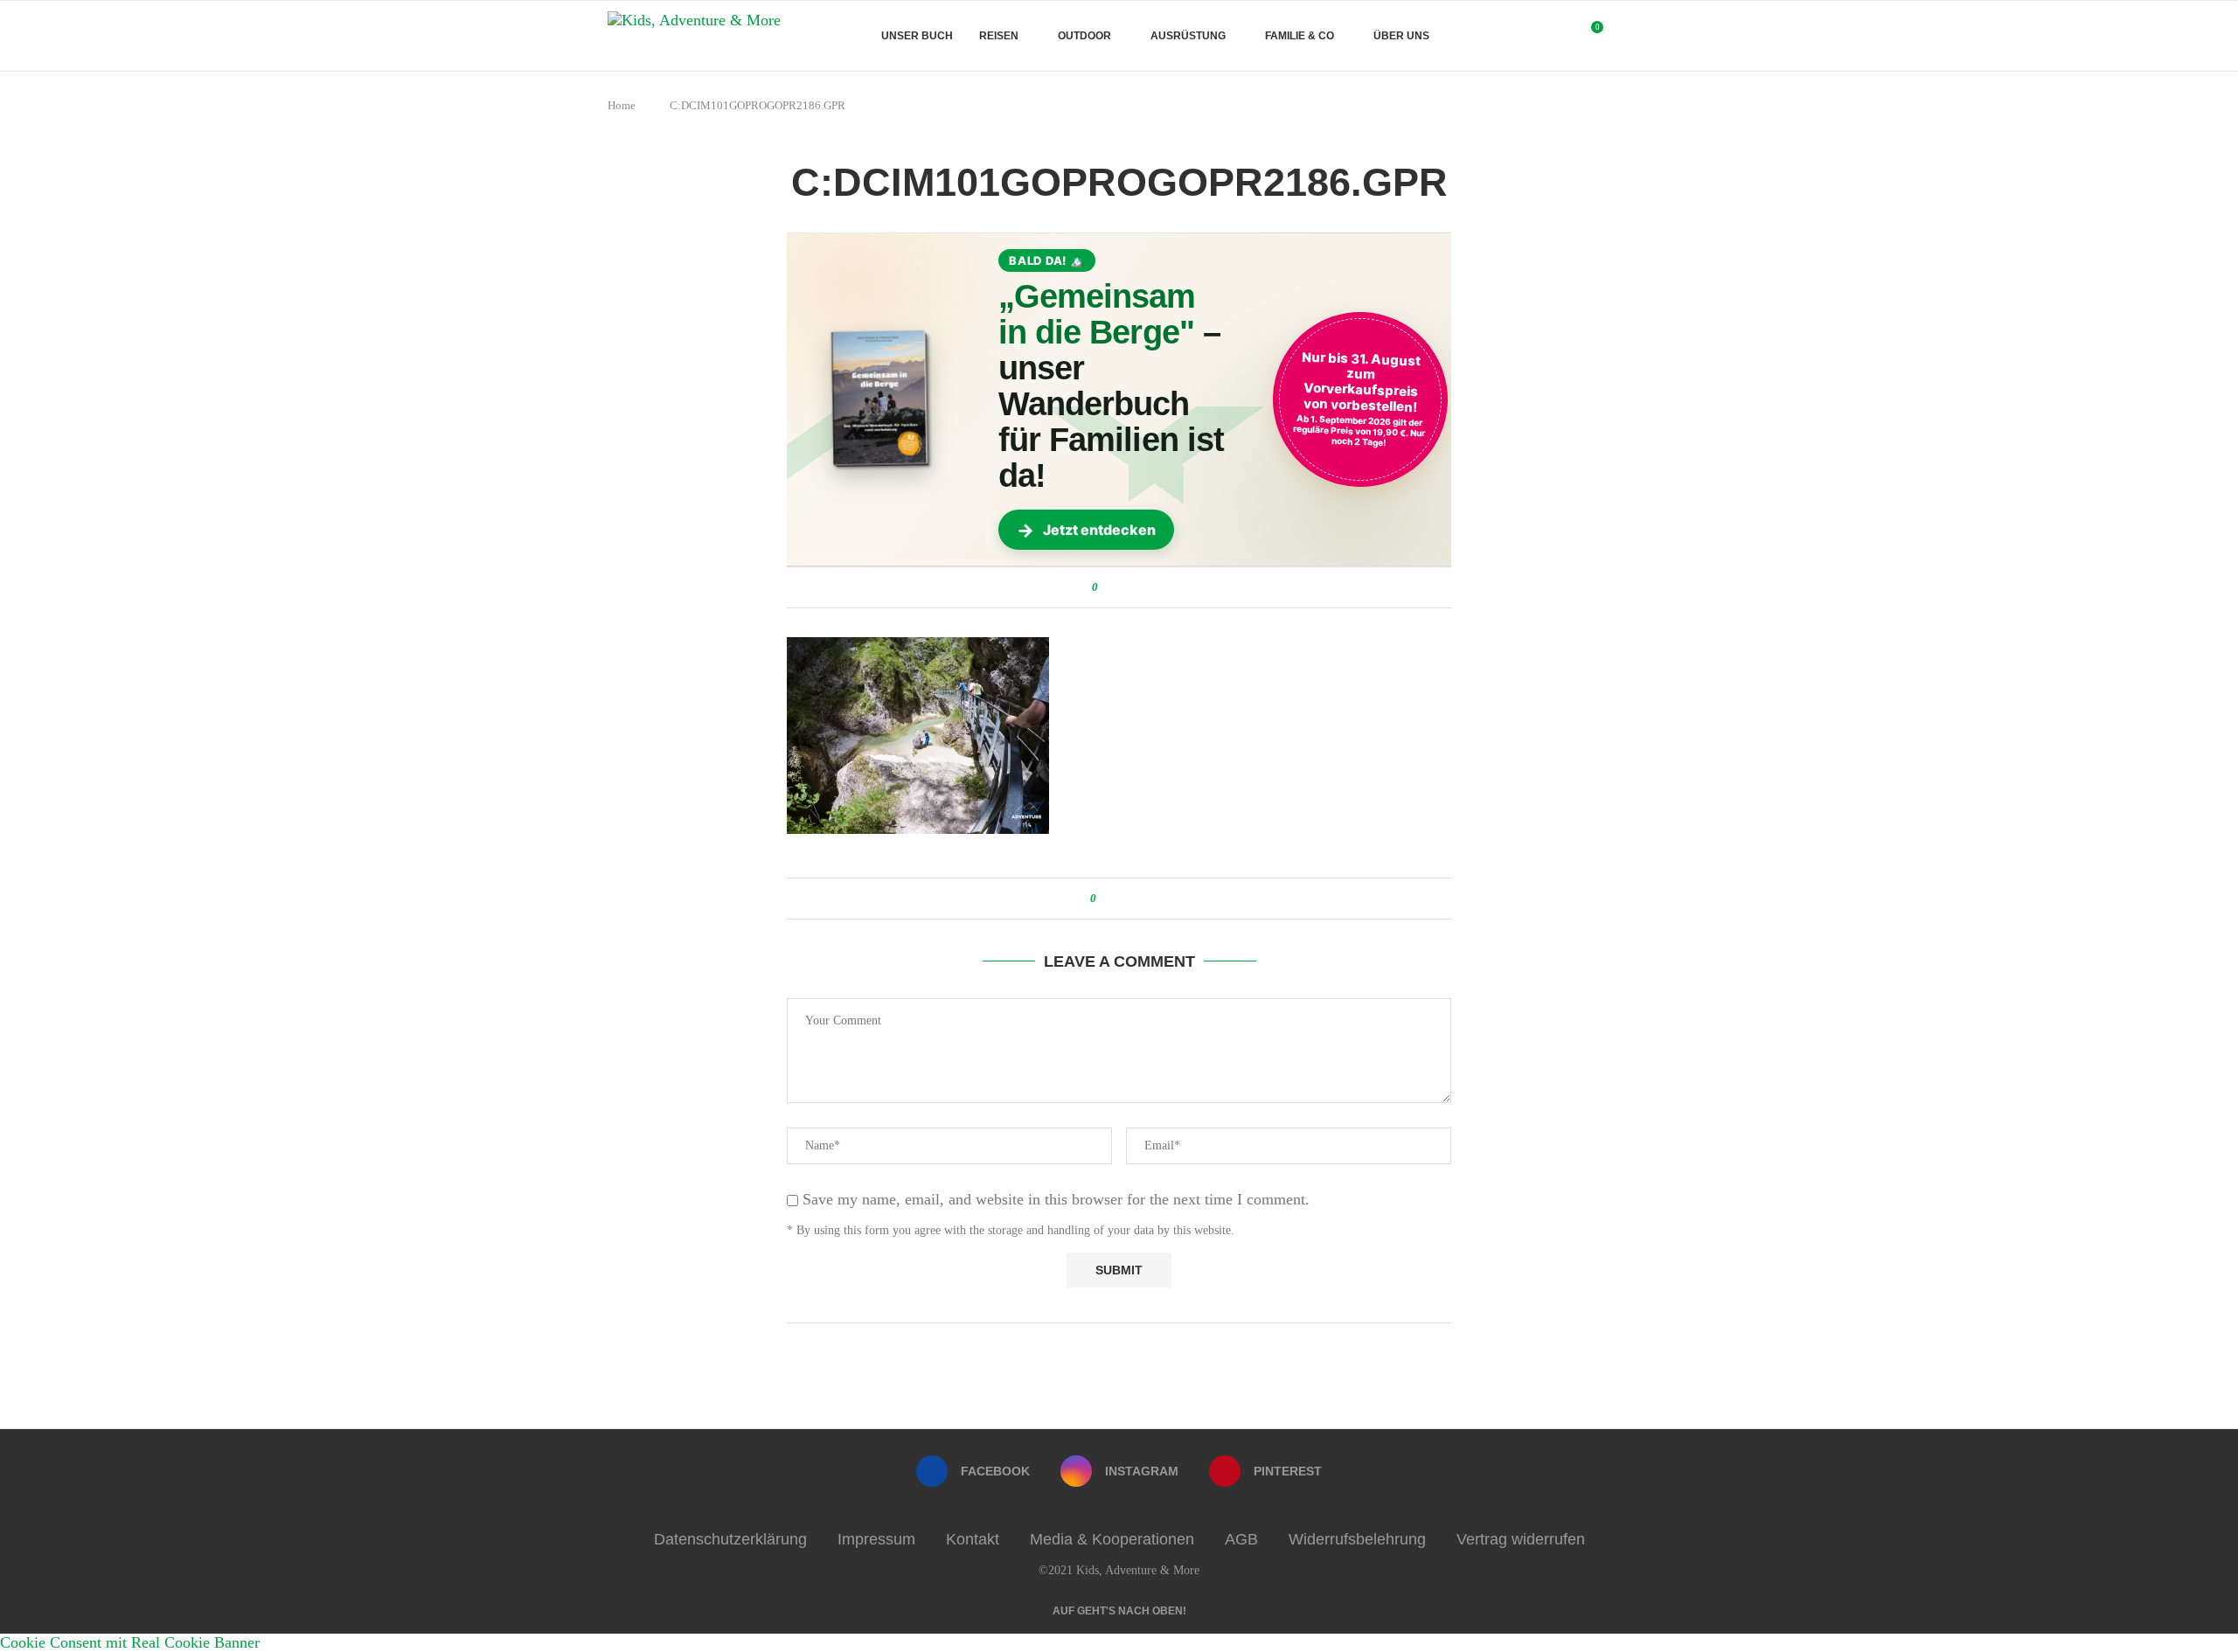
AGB (1241, 1539)
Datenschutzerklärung (730, 1539)
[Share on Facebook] (1114, 587)
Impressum (876, 1539)
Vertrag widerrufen (1521, 1539)
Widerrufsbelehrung (1357, 1539)
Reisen (999, 36)
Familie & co (1300, 36)
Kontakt (973, 1539)
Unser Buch (917, 36)
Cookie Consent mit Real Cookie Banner (130, 1642)
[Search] (1622, 36)
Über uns (1401, 36)
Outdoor (1084, 36)
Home (622, 105)
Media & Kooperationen (1112, 1539)
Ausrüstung (1188, 36)
